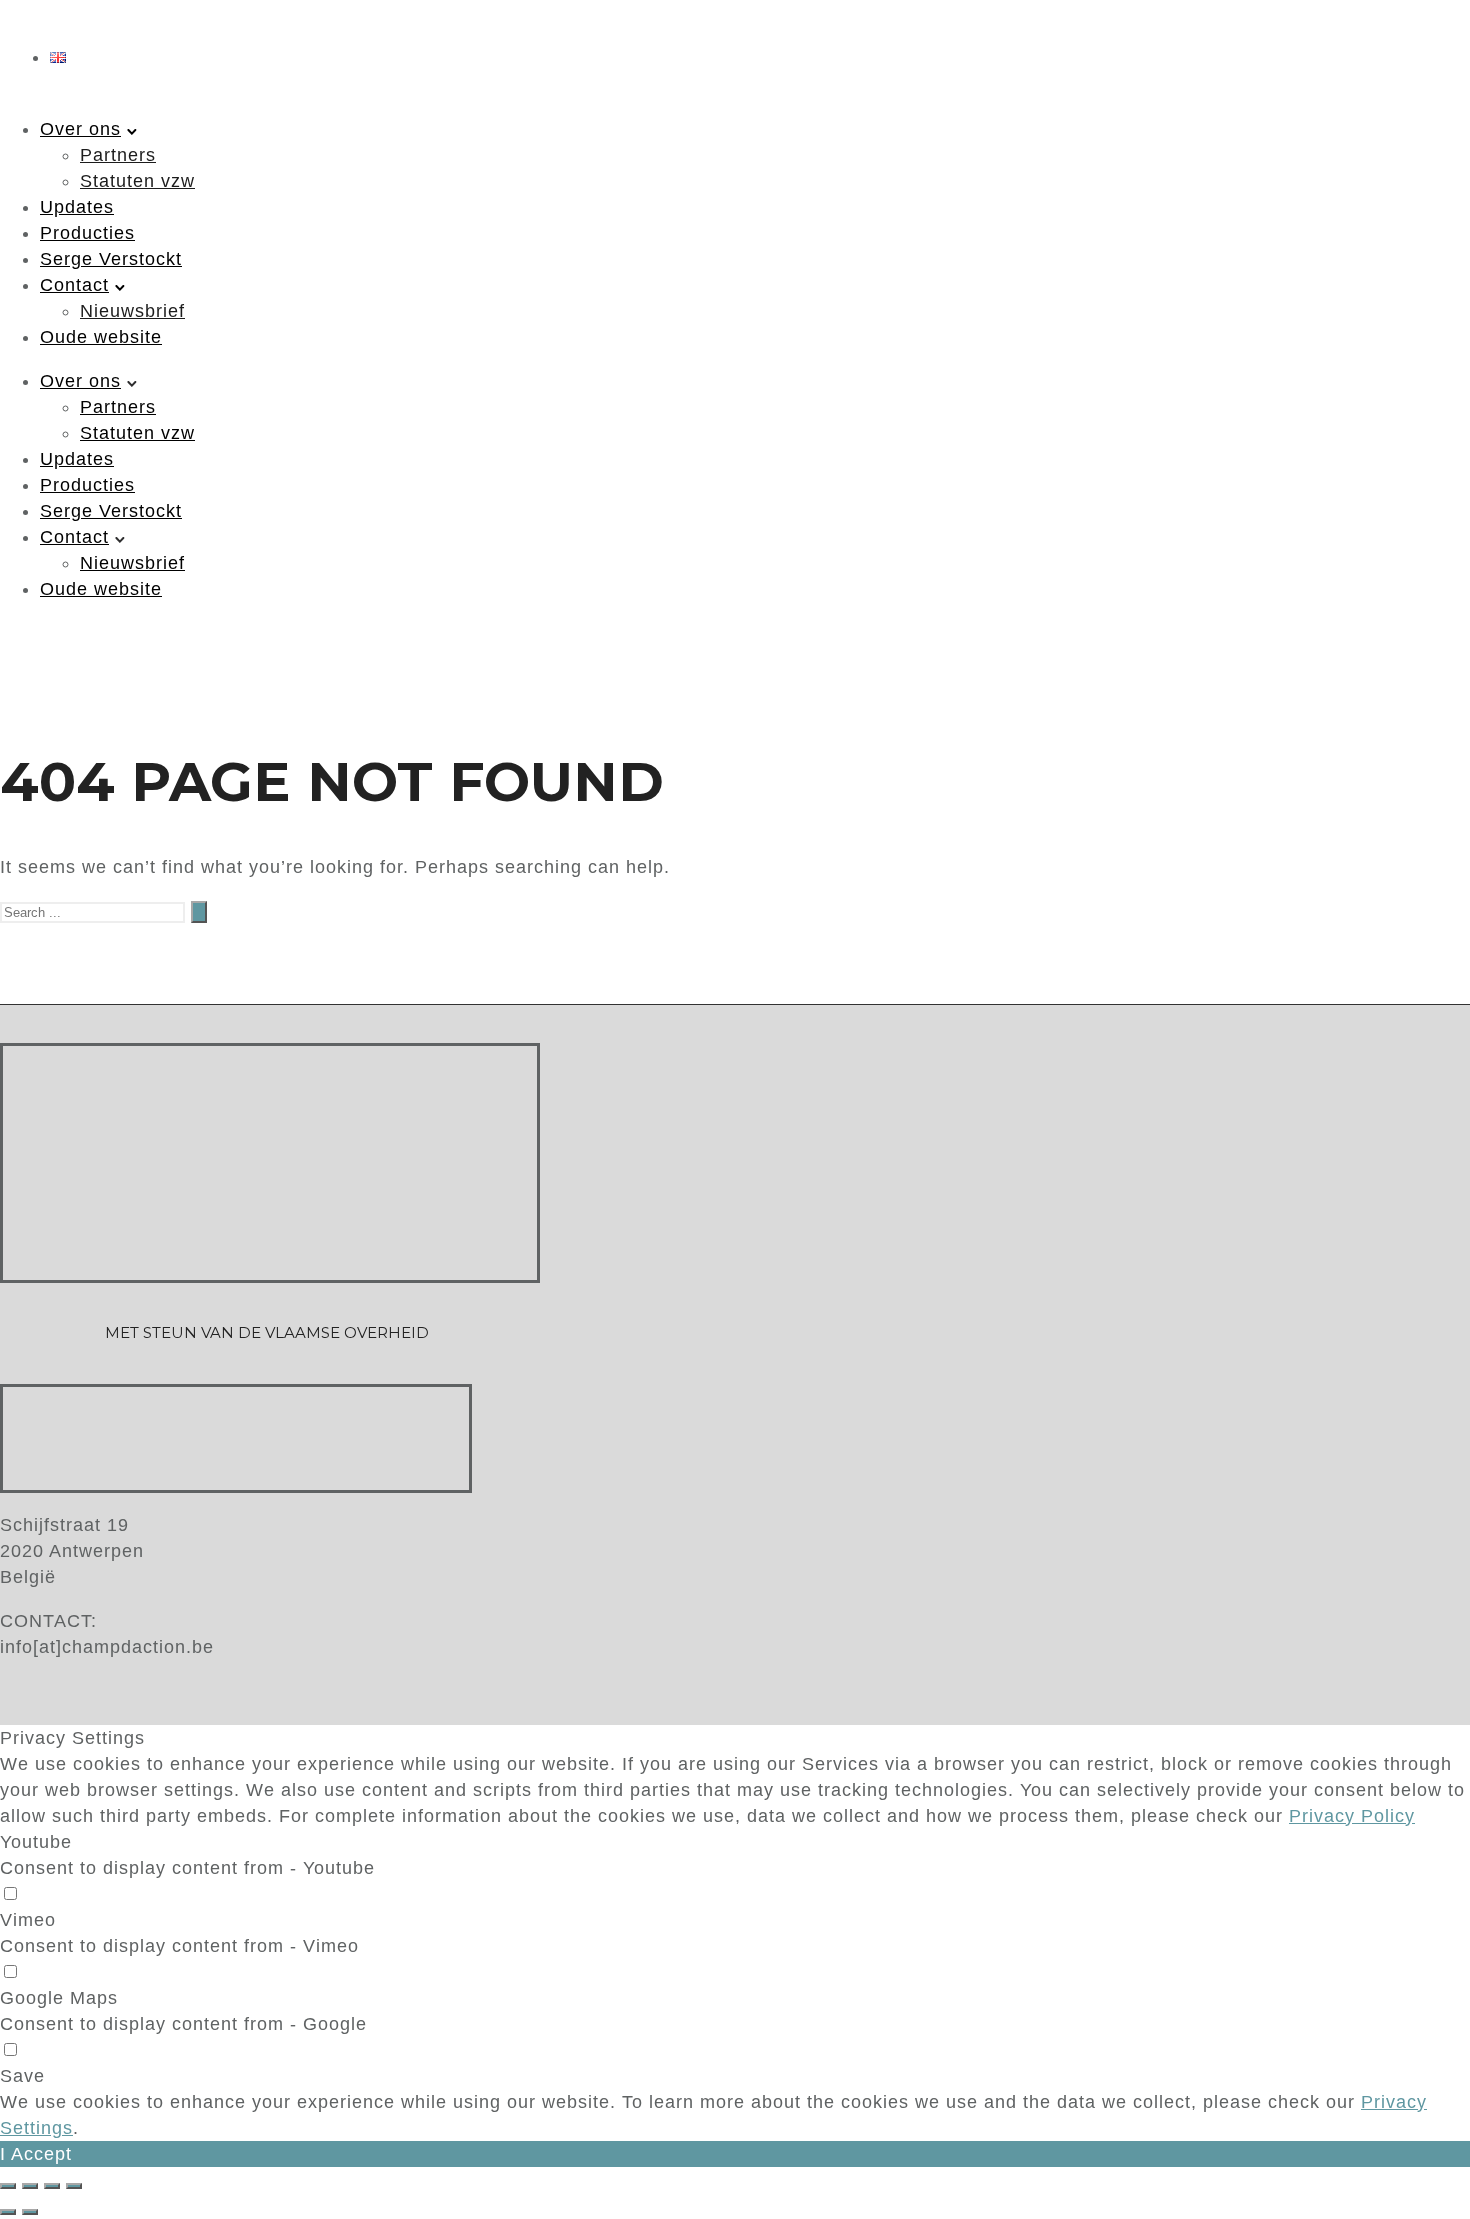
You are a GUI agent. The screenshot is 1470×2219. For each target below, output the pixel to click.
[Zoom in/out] (74, 2186)
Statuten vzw (137, 181)
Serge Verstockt (111, 259)
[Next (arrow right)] (30, 2212)
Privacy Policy (1352, 1816)
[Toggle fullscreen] (52, 2186)
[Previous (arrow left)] (8, 2212)
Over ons (80, 129)
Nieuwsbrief (132, 311)
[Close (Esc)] (8, 2186)
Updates (77, 207)
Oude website (101, 337)
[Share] (30, 2186)
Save (22, 2076)
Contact (74, 285)
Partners (118, 155)
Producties (87, 233)
